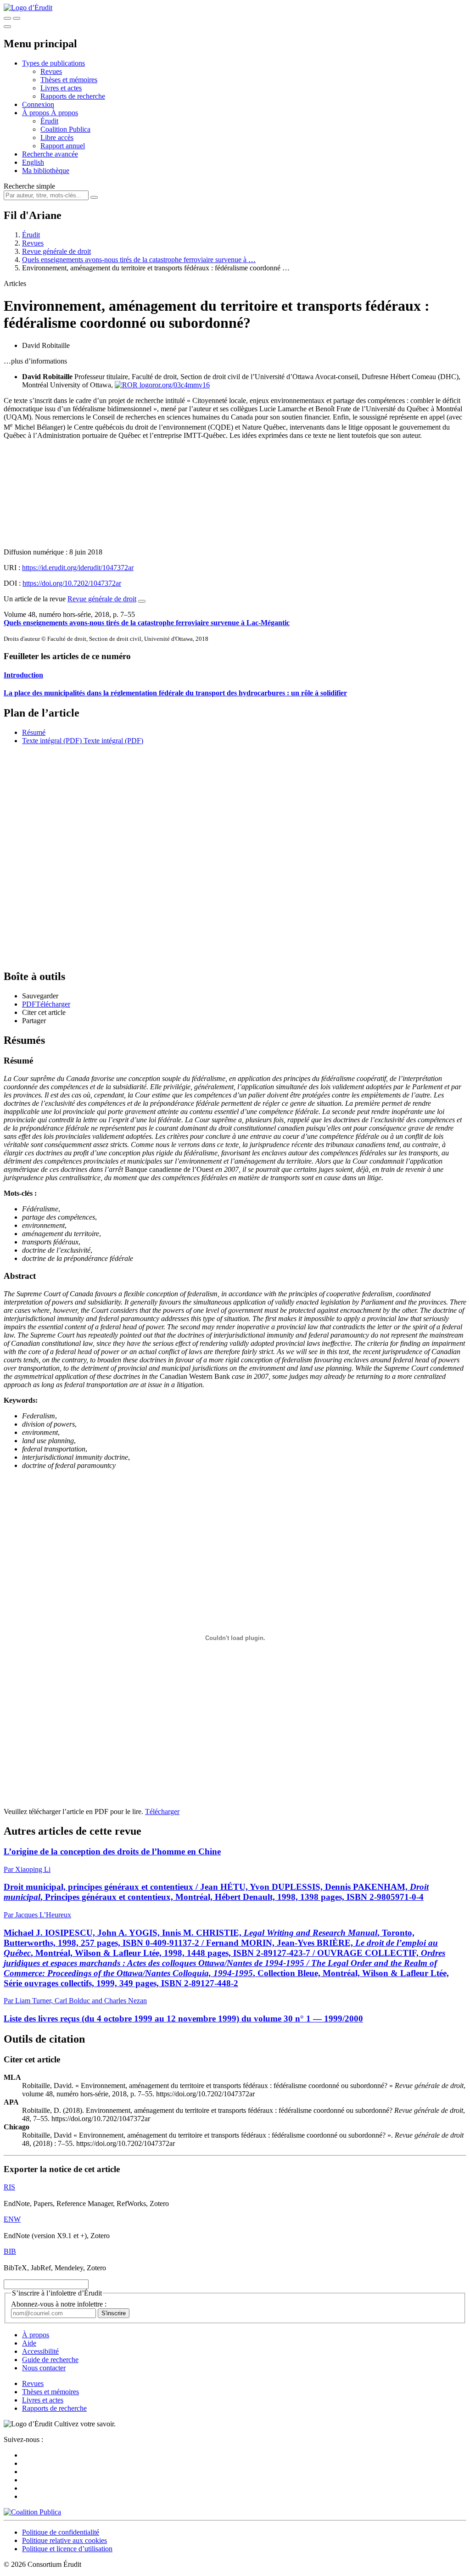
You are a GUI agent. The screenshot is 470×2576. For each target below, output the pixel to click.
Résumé (34, 732)
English (33, 162)
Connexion (38, 104)
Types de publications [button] (53, 63)
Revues (51, 71)
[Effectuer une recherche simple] (7, 18)
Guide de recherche (50, 2360)
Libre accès (57, 137)
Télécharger (162, 1812)
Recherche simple (29, 186)
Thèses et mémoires (69, 80)
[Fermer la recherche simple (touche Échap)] (17, 18)
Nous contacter (44, 2368)
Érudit (49, 121)
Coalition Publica (65, 129)
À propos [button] (36, 113)
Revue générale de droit (56, 251)
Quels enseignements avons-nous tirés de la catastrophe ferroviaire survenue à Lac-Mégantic (147, 623)
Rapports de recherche (73, 96)
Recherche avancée (50, 154)
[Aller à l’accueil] (28, 8)
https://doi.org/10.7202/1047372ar (72, 583)
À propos (64, 113)
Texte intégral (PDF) (52, 741)
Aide (29, 2343)
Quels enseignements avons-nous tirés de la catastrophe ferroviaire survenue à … (139, 260)
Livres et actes (61, 88)
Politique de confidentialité (61, 2532)
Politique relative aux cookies (64, 2540)
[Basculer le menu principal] (7, 27)
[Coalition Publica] (32, 2512)
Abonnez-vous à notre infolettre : (59, 2304)
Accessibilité (40, 2351)
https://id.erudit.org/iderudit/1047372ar (78, 568)
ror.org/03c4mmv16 (181, 385)
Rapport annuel (63, 146)
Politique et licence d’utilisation (67, 2549)
